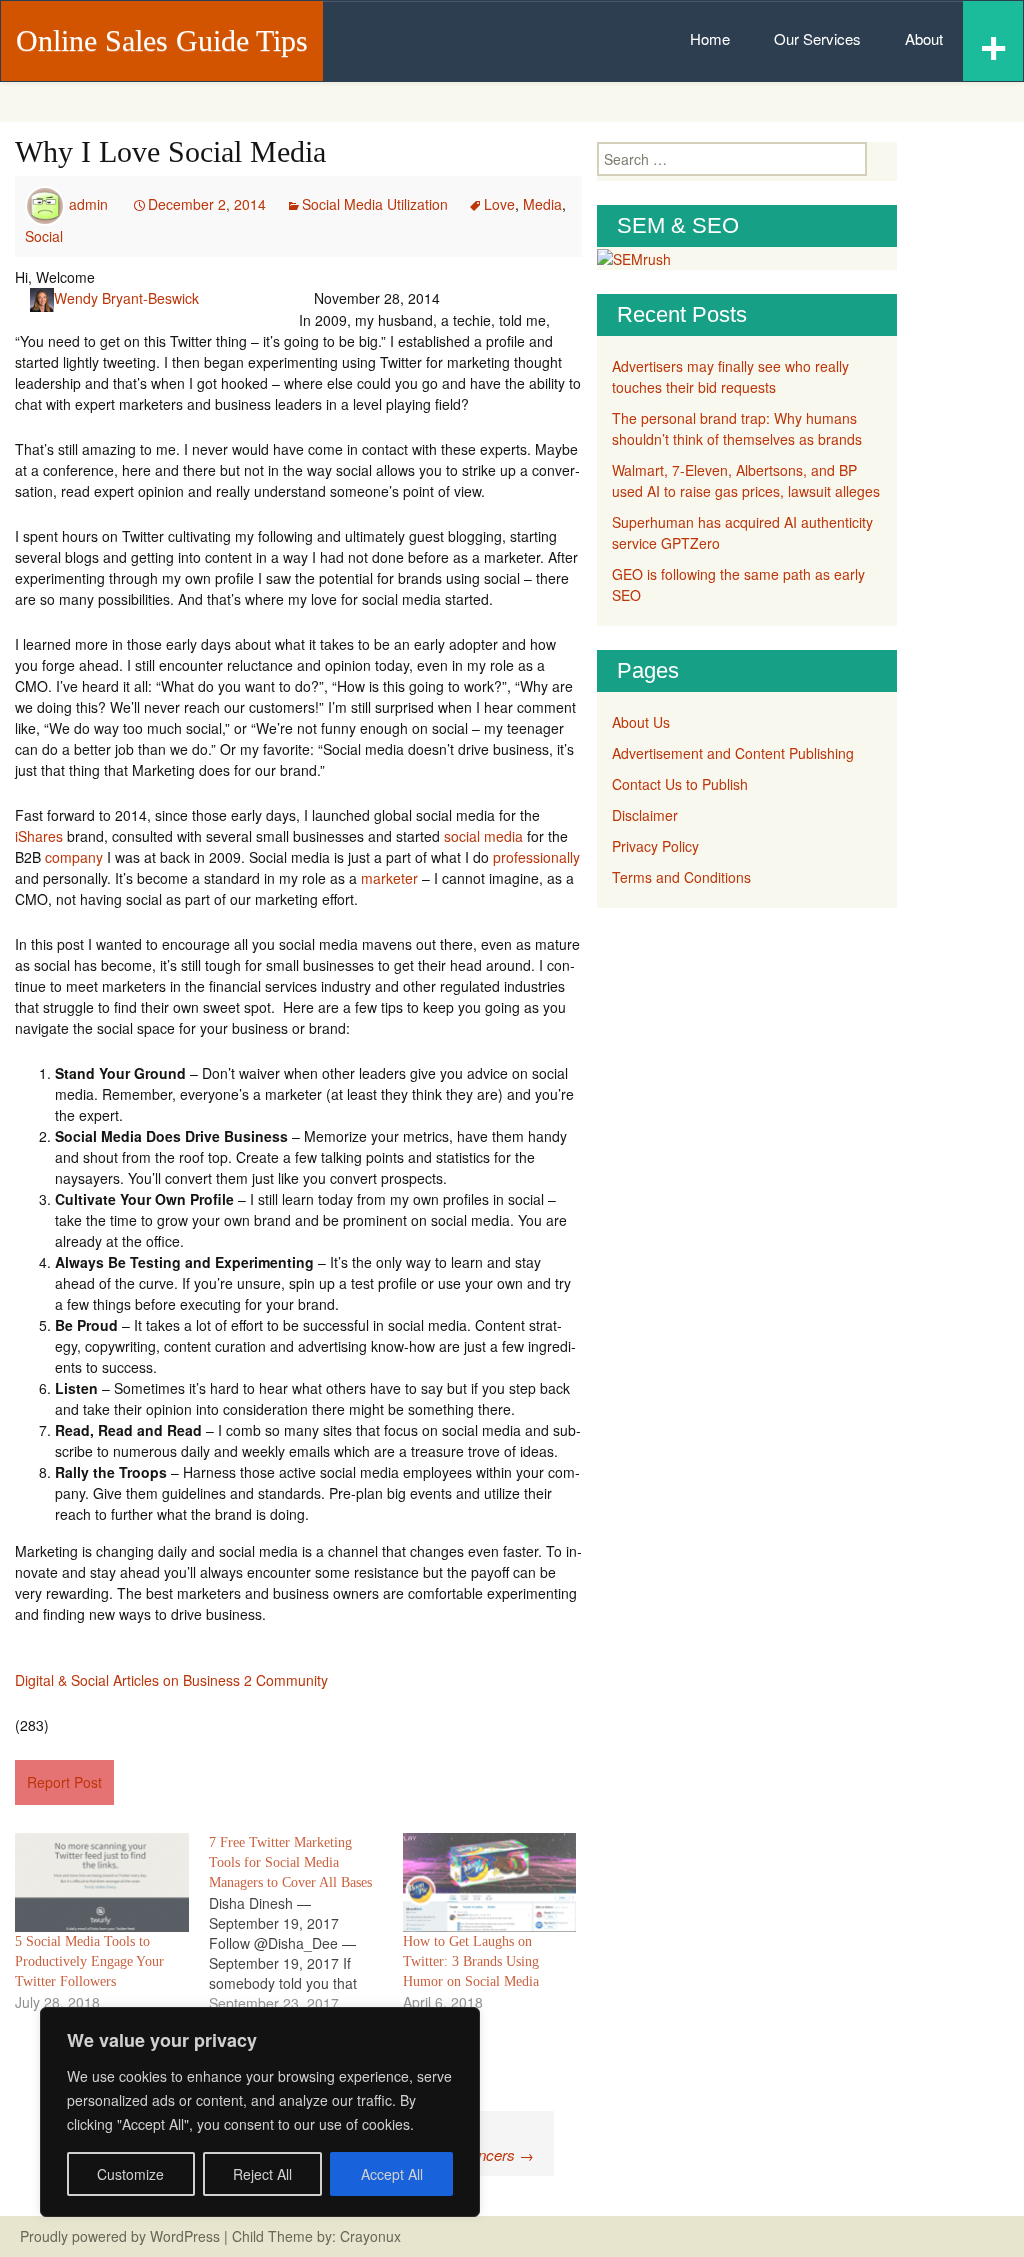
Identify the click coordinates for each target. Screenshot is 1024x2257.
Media (542, 204)
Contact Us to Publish (680, 784)
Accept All (392, 2174)
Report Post (64, 1782)
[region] (260, 2112)
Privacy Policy (655, 846)
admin (88, 204)
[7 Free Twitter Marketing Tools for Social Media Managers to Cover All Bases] (306, 1923)
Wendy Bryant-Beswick (126, 298)
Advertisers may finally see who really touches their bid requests (730, 376)
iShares (39, 836)
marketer (389, 878)
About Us (641, 722)
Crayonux (368, 2236)
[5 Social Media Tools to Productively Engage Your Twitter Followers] (102, 1882)
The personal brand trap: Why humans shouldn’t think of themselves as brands (737, 428)
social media (483, 836)
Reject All (262, 2174)
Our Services (817, 38)
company (74, 857)
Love (499, 204)
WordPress (185, 2236)
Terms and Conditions (681, 877)
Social (44, 236)
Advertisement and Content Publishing (733, 753)
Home (710, 38)
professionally (536, 857)
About (924, 38)
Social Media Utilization (375, 204)
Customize (130, 2174)
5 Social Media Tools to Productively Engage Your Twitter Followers (89, 1961)
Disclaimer (645, 815)
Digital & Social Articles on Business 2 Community (171, 1680)
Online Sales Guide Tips (162, 40)
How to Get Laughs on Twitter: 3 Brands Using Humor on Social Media (471, 1961)
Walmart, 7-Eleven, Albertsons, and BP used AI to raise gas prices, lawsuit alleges (746, 480)
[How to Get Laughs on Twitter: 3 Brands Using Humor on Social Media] (490, 1882)
